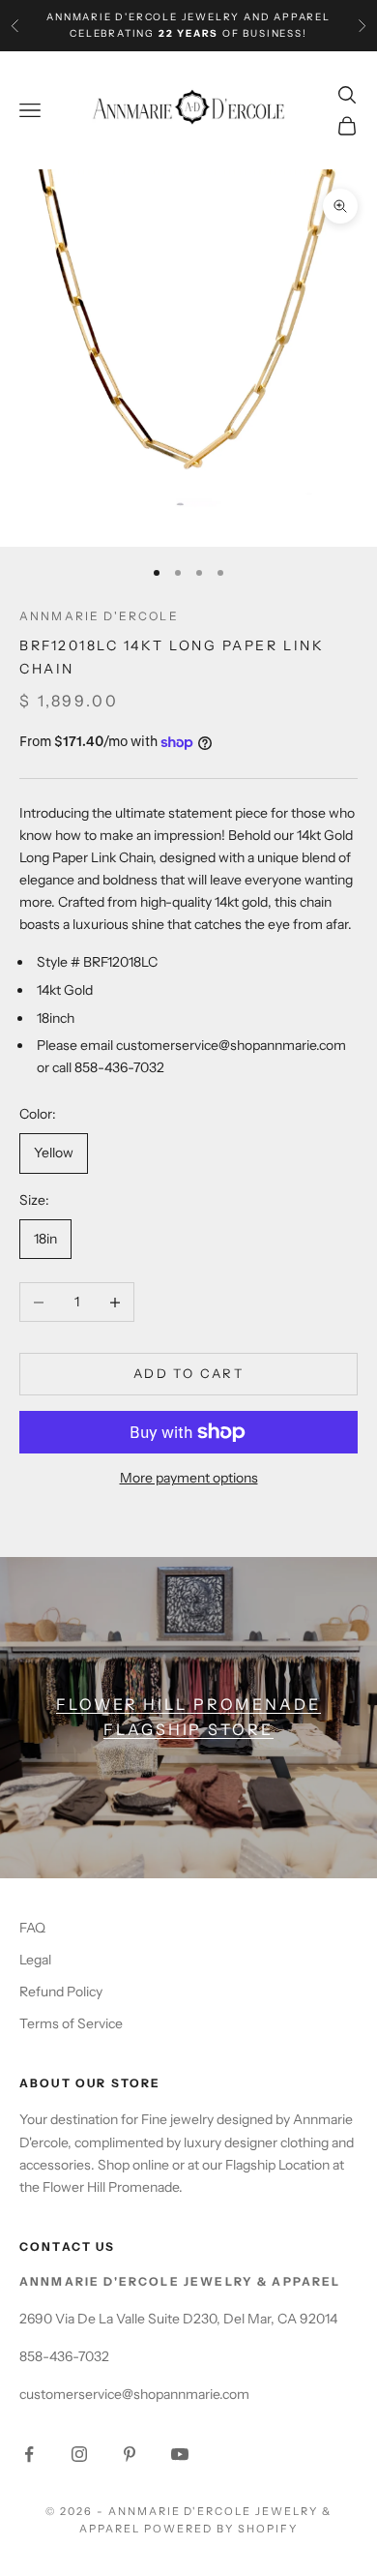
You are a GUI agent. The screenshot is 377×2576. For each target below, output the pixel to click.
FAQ (32, 1928)
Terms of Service (71, 2023)
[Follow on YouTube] (180, 2454)
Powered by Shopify (221, 2529)
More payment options (189, 1478)
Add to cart (188, 1373)
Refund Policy (61, 1992)
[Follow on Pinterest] (130, 2454)
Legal (35, 1960)
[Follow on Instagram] (79, 2454)
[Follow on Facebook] (29, 2454)
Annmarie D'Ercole (99, 616)
